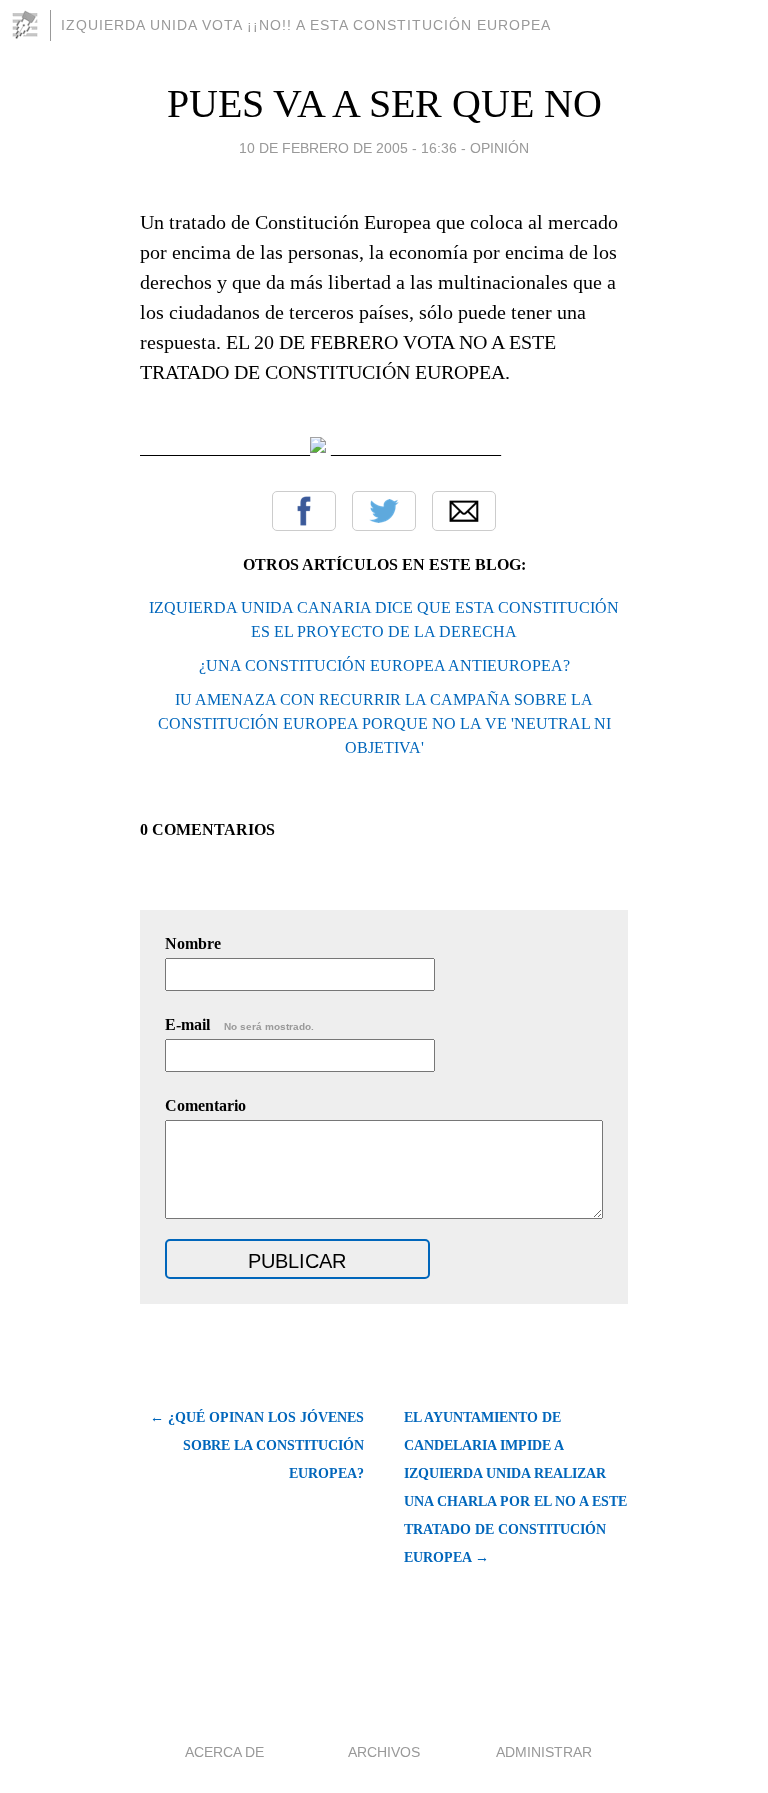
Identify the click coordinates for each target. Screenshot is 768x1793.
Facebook (304, 511)
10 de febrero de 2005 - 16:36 (348, 148)
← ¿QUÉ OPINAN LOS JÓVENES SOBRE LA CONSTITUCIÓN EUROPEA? (257, 1445)
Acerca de (224, 1752)
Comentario (205, 1105)
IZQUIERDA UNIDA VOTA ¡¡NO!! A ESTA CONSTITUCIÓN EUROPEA (306, 25)
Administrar (544, 1752)
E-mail (239, 1024)
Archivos (384, 1752)
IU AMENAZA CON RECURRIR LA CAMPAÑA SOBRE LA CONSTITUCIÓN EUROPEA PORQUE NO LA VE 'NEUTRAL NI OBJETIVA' (384, 723)
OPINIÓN (499, 148)
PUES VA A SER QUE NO (384, 103)
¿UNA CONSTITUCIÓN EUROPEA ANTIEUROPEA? (384, 665)
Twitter (384, 511)
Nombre (193, 943)
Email (464, 511)
